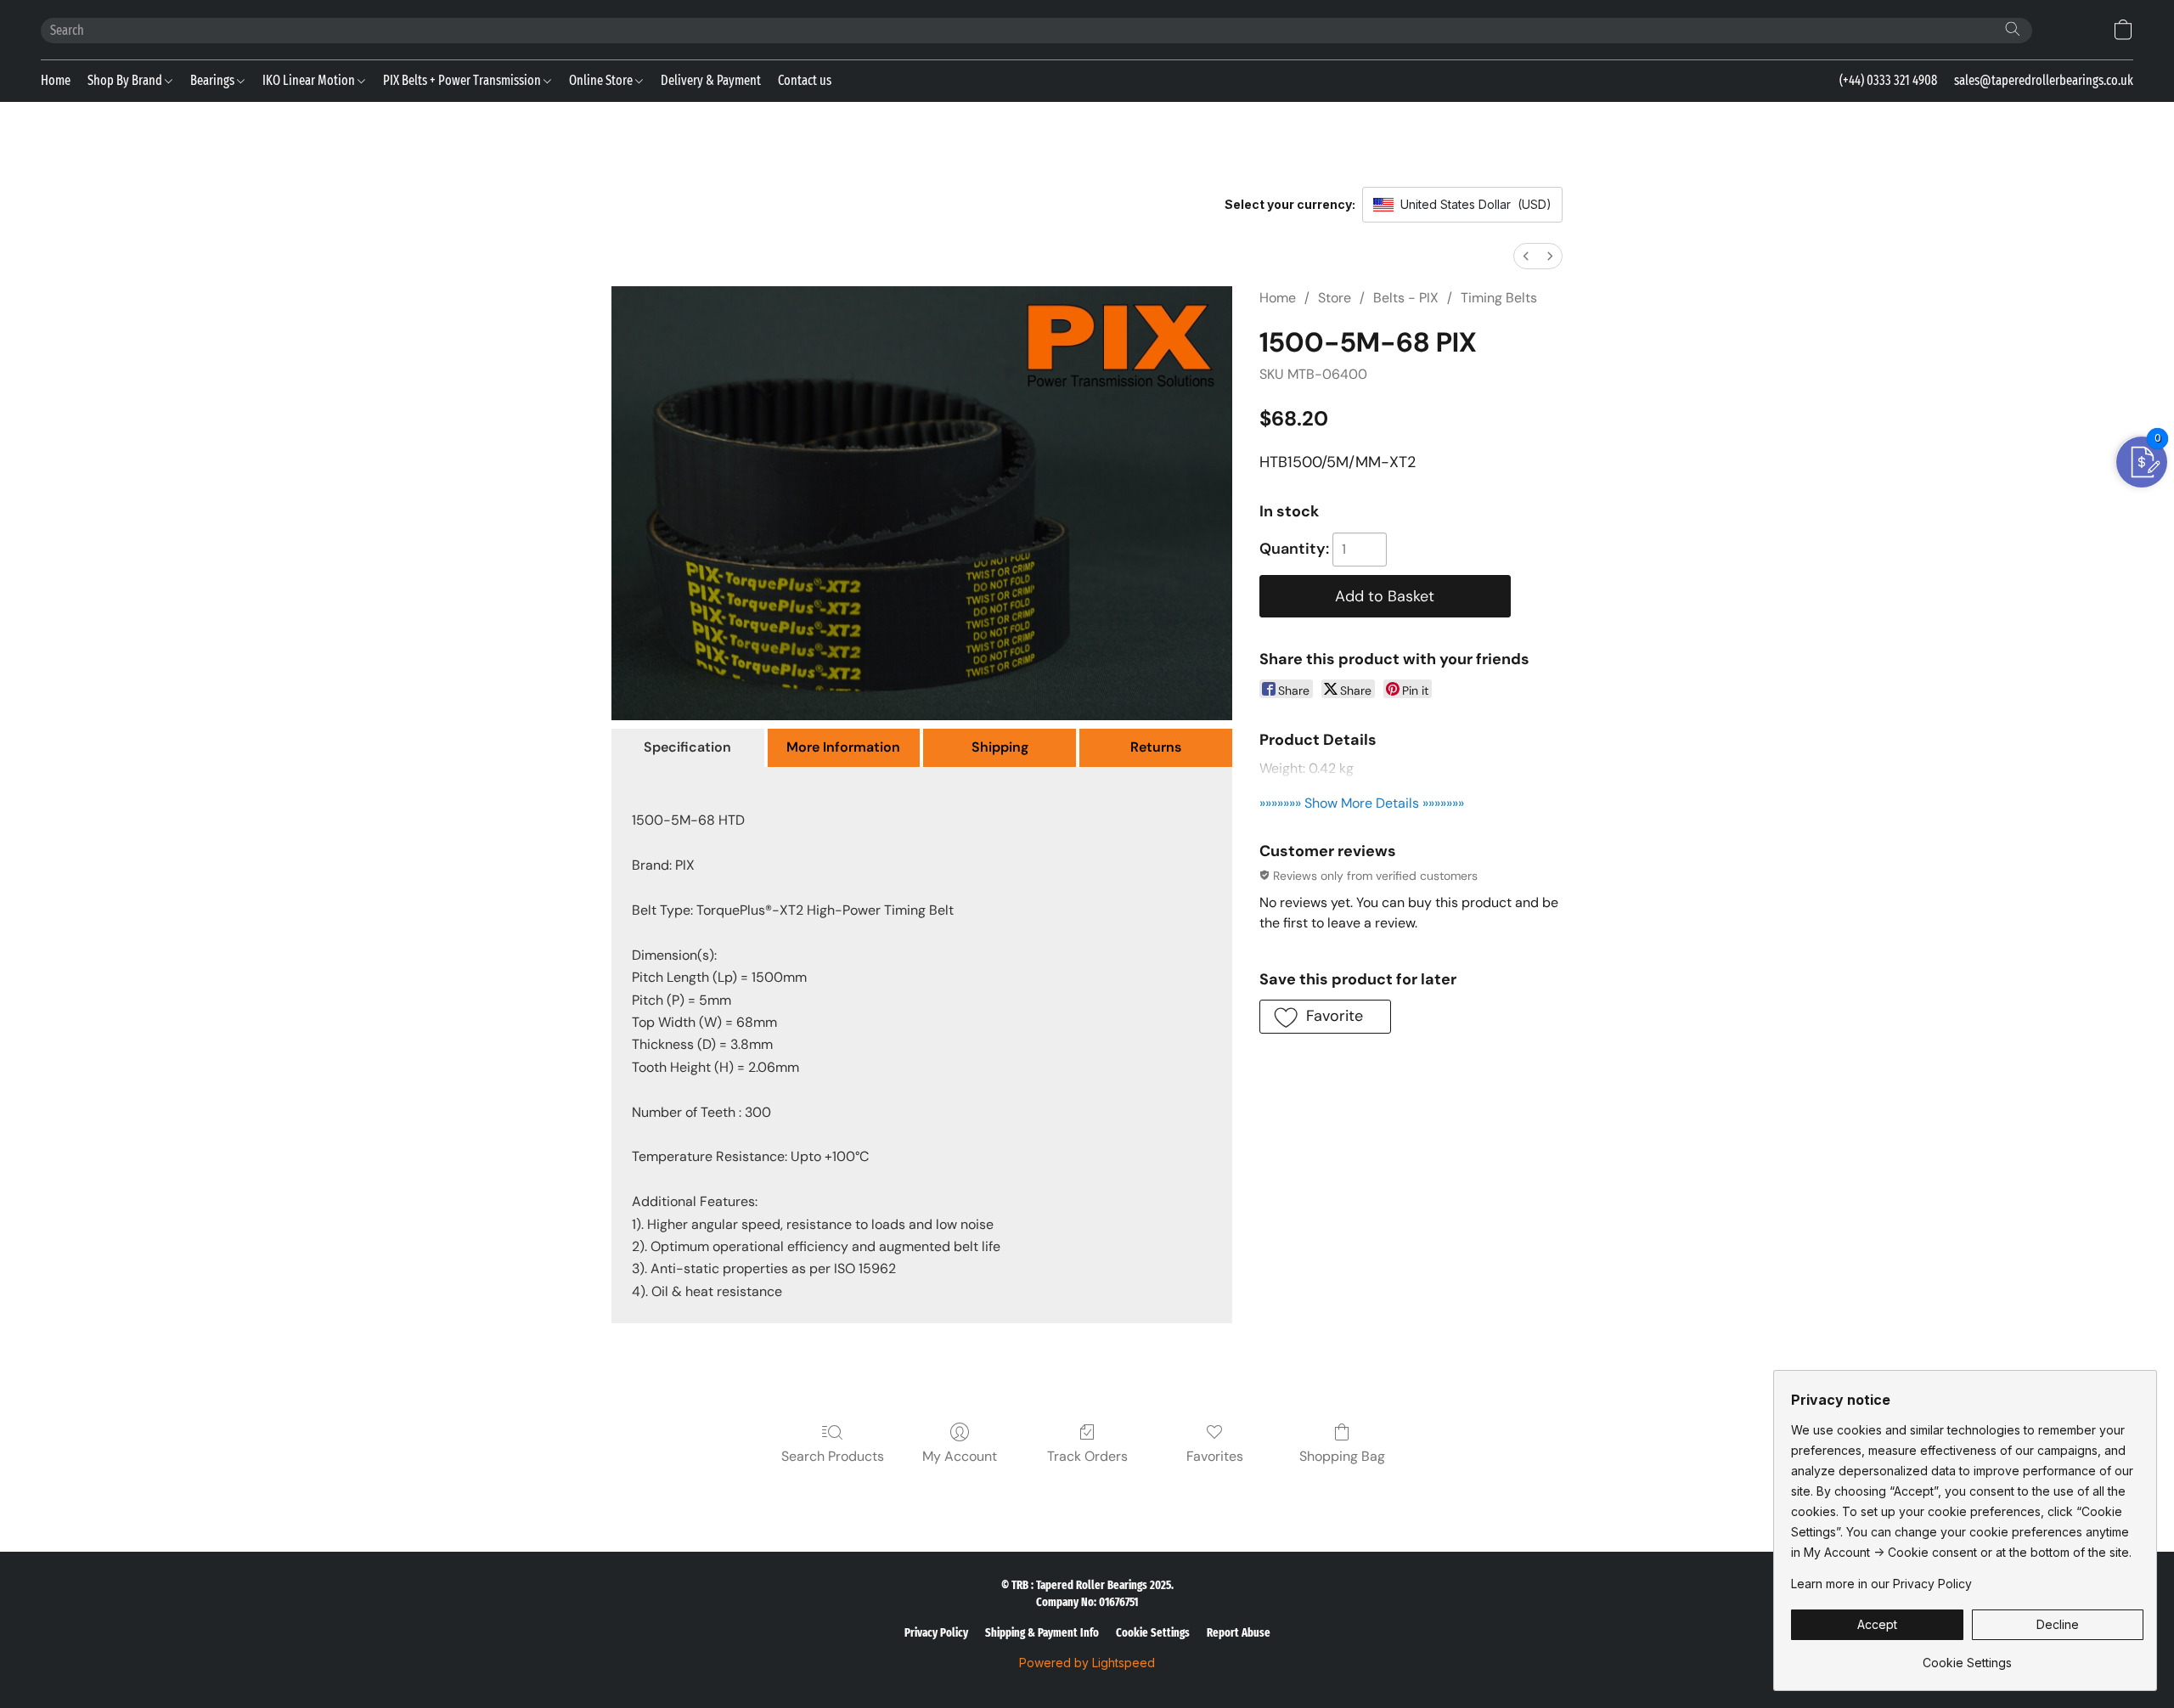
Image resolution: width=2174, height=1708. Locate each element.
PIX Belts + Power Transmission (463, 80)
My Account (960, 1456)
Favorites (1215, 1456)
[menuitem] (1526, 256)
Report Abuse (1239, 1633)
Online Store (602, 80)
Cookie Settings (1153, 1633)
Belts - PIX (1406, 298)
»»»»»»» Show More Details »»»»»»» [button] (1362, 803)
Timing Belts (1499, 298)
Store (1335, 298)
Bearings (214, 80)
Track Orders (1087, 1456)
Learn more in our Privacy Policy (1881, 1584)
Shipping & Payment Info (1042, 1633)
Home (56, 80)
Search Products (833, 1456)
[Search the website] (2013, 29)
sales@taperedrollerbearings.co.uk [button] (2044, 80)
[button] (2123, 30)
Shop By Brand (126, 80)
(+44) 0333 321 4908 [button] (1888, 80)
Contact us (805, 80)
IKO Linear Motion (310, 80)
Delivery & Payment (711, 80)
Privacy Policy (936, 1633)
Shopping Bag (1342, 1456)
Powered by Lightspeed (1087, 1663)
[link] (1967, 1657)
